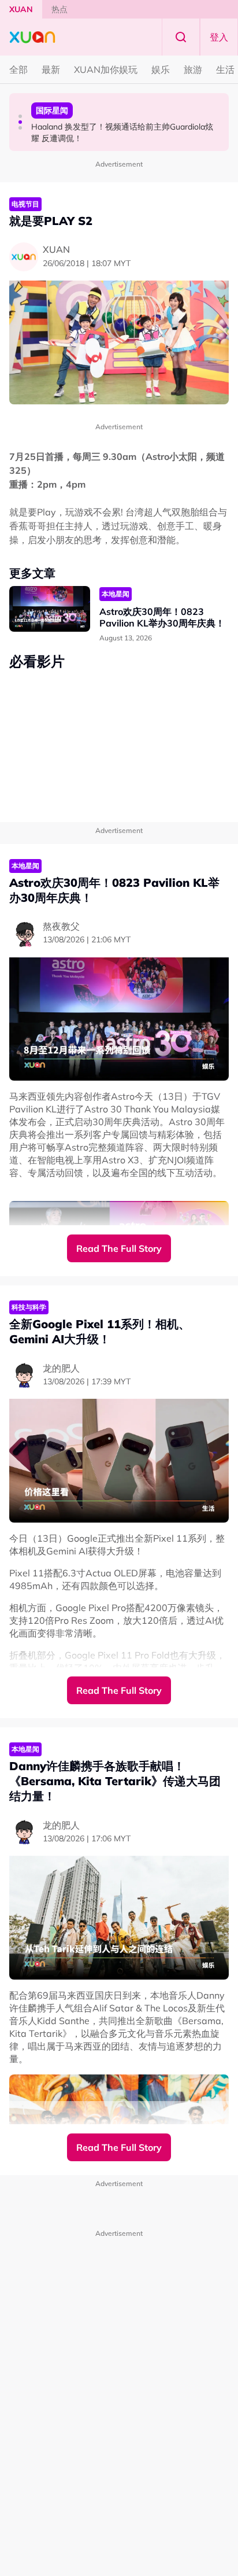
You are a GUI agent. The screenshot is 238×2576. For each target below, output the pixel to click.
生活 (225, 69)
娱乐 (161, 69)
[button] (20, 116)
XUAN (21, 9)
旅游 (193, 69)
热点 (59, 9)
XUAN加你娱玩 (106, 69)
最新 (51, 69)
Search (181, 37)
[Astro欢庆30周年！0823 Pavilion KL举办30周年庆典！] (50, 609)
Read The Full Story (119, 1248)
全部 (18, 69)
